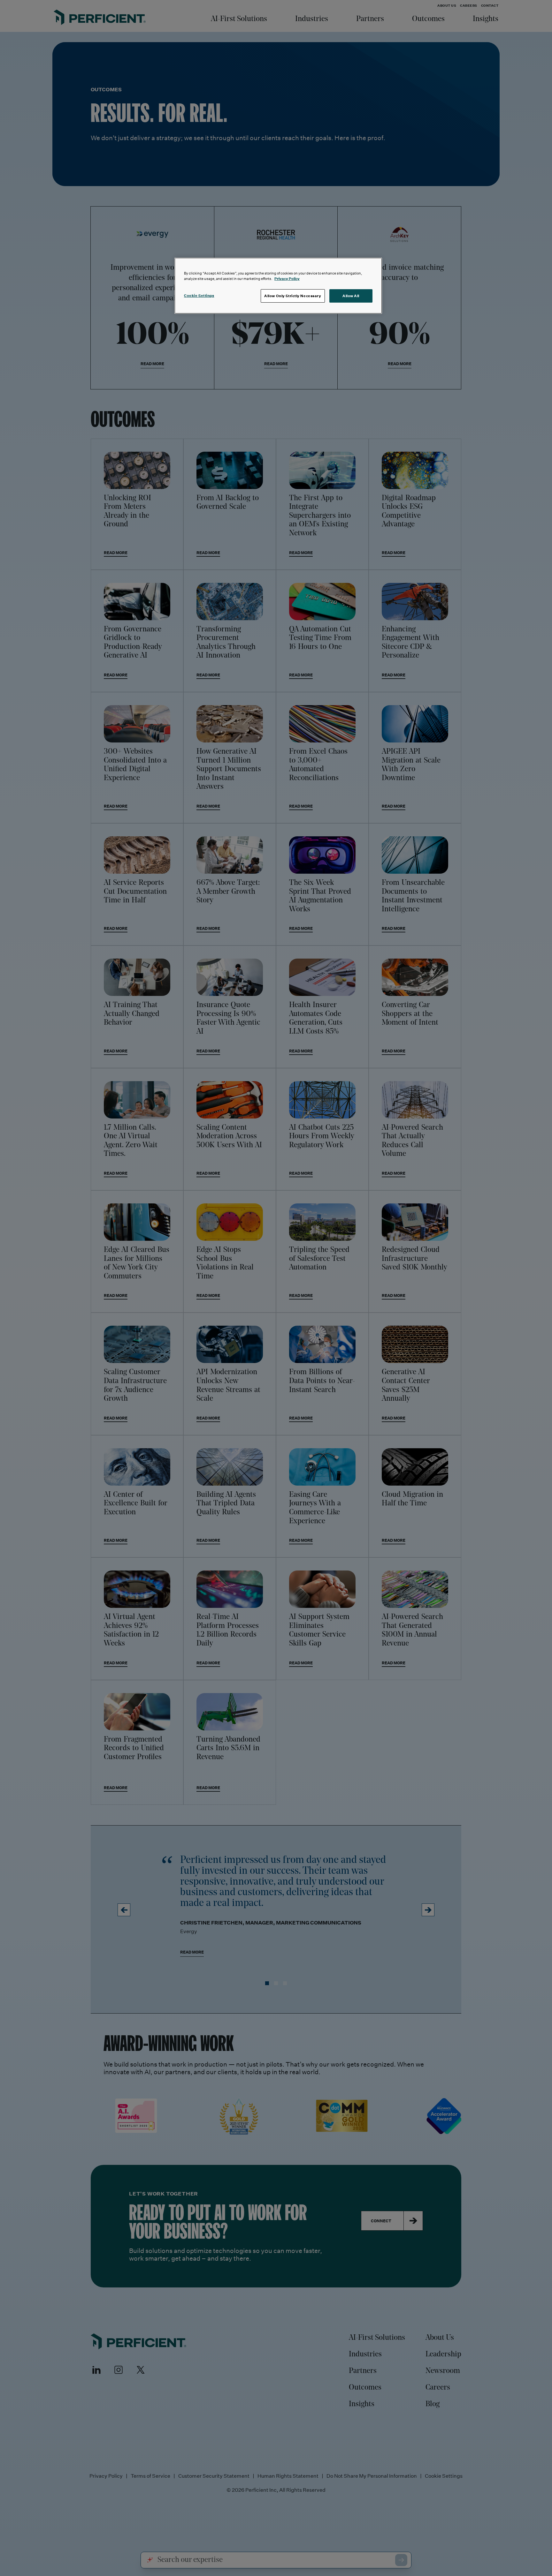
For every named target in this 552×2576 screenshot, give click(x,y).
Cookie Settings (199, 295)
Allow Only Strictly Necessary (293, 296)
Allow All (351, 296)
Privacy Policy (287, 279)
